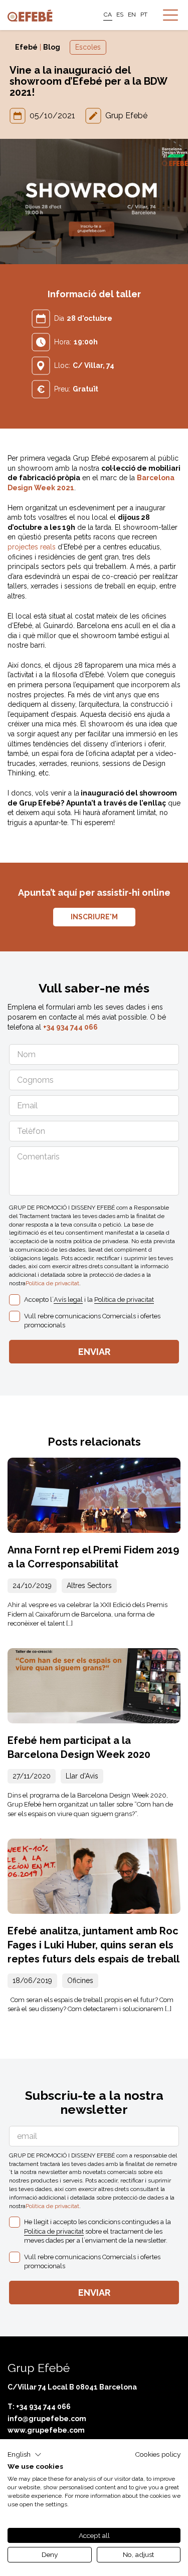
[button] (25, 2455)
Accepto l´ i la (89, 1300)
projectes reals (32, 547)
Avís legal (68, 1300)
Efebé (26, 47)
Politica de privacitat (52, 1283)
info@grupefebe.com (47, 2419)
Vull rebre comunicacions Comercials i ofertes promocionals (92, 1321)
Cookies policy (158, 2454)
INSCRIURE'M (94, 917)
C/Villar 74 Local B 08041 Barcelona (72, 2387)
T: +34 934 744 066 (39, 2407)
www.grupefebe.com (46, 2430)
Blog (52, 47)
